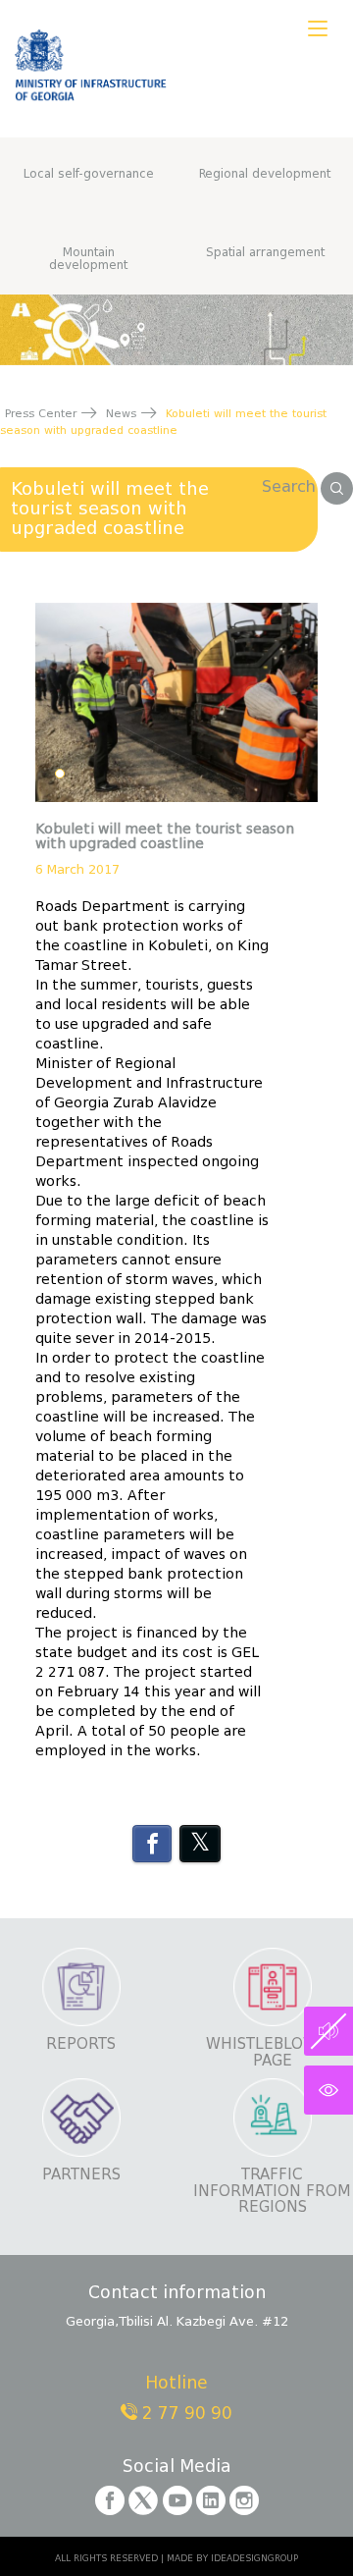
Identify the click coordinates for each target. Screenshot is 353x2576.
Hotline (176, 2384)
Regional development (265, 173)
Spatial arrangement (265, 252)
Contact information (177, 2294)
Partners (81, 2175)
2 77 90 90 (185, 2414)
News (121, 413)
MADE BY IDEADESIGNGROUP (232, 2558)
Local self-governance (89, 173)
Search (291, 486)
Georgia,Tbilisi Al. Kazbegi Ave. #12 (177, 2321)
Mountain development (88, 258)
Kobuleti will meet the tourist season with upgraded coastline (110, 509)
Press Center (41, 413)
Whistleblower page (272, 2052)
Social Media (177, 2468)
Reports (81, 2044)
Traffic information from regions (272, 2191)
